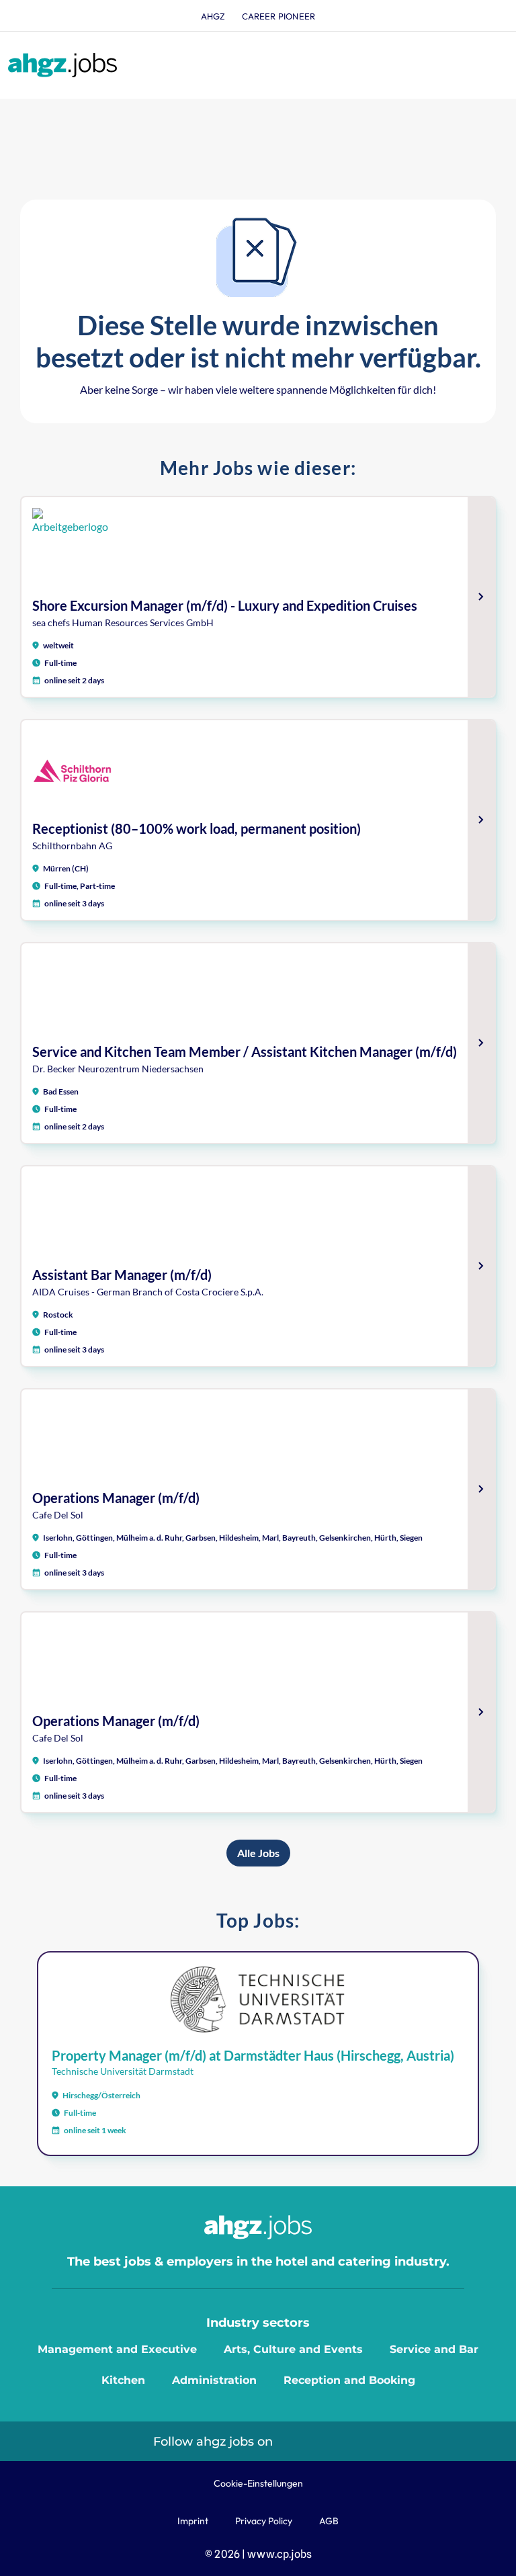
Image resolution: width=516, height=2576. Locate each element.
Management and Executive (117, 2349)
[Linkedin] (289, 2441)
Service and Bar (434, 2349)
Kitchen (123, 2380)
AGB (329, 2521)
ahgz (213, 16)
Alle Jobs (258, 1853)
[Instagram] (319, 2441)
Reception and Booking (349, 2380)
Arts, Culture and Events (293, 2349)
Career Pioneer (279, 16)
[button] (493, 66)
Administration (214, 2380)
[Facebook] (350, 2441)
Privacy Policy (264, 2521)
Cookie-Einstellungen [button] (258, 2483)
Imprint (193, 2521)
